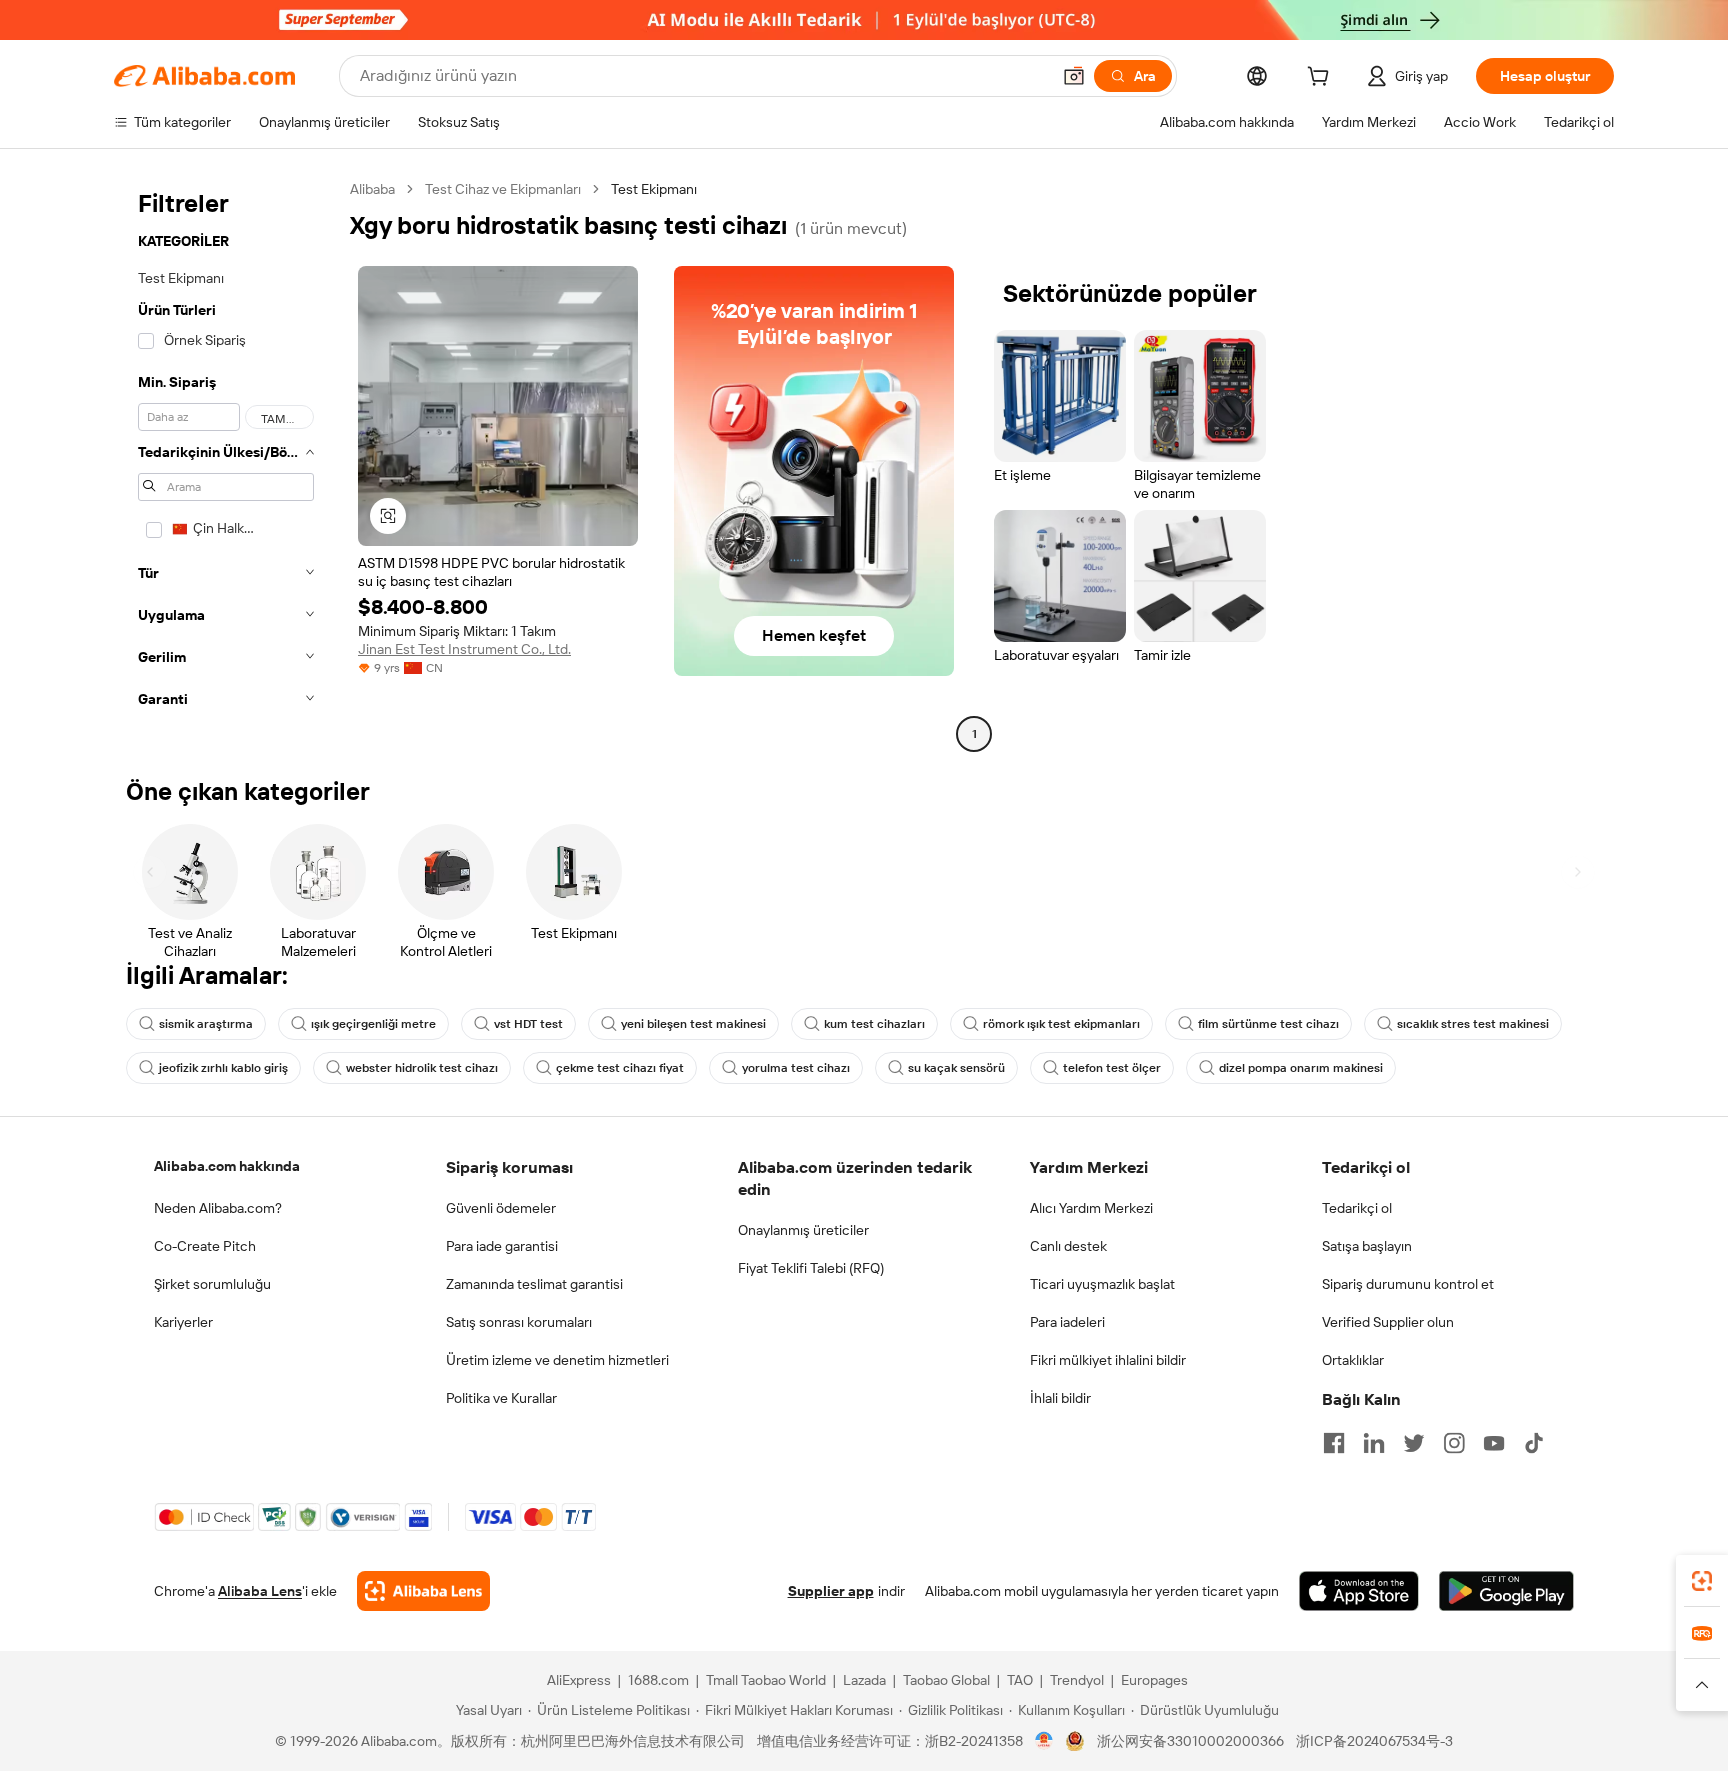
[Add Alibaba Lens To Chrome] (423, 1591)
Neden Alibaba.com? (218, 1208)
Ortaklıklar (1353, 1360)
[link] (1702, 1581)
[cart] (1322, 79)
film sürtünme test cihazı (1268, 1024)
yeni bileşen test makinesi (693, 1024)
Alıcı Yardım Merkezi (1091, 1208)
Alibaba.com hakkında (227, 1166)
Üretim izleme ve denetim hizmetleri (557, 1360)
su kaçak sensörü (956, 1068)
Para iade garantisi (502, 1246)
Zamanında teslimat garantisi (534, 1284)
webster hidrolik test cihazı (422, 1068)
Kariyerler (183, 1322)
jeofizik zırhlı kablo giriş (223, 1068)
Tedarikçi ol (1357, 1208)
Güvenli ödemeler (501, 1208)
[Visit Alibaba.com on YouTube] (1494, 1443)
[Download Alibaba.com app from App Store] (1359, 1591)
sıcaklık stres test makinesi (1473, 1024)
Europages (1154, 1680)
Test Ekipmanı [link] (654, 189)
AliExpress (579, 1680)
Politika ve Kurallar (501, 1398)
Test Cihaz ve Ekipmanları (503, 189)
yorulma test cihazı (796, 1068)
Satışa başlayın (1367, 1246)
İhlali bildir (1060, 1398)
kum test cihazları (874, 1024)
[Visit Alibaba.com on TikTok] (1534, 1443)
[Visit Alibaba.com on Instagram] (1454, 1443)
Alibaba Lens (260, 1591)
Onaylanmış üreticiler (803, 1230)
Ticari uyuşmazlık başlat (1102, 1284)
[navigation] (226, 464)
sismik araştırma (206, 1024)
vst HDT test (528, 1024)
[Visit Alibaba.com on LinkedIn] (1374, 1443)
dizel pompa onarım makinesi (1301, 1068)
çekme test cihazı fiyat (620, 1068)
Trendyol (1077, 1680)
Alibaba (372, 189)
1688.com (658, 1680)
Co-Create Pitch (205, 1246)
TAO (1020, 1680)
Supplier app (831, 1591)
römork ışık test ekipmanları (1061, 1024)
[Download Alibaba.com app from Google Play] (1506, 1591)
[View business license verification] (1044, 1741)
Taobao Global (946, 1680)
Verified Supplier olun (1388, 1322)
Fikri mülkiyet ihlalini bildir (1108, 1360)
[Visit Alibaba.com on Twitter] (1414, 1443)
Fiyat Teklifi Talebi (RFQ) (811, 1268)
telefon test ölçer (1112, 1068)
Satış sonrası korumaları (519, 1322)
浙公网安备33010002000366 (1190, 1741)
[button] (1074, 76)
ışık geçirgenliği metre (373, 1024)
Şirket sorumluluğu (212, 1284)
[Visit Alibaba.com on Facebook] (1334, 1443)
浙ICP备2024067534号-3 (1374, 1741)
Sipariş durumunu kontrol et (1408, 1284)
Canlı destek (1068, 1246)
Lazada (864, 1680)
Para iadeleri (1067, 1322)
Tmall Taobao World (766, 1680)
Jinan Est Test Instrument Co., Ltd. (464, 649)
